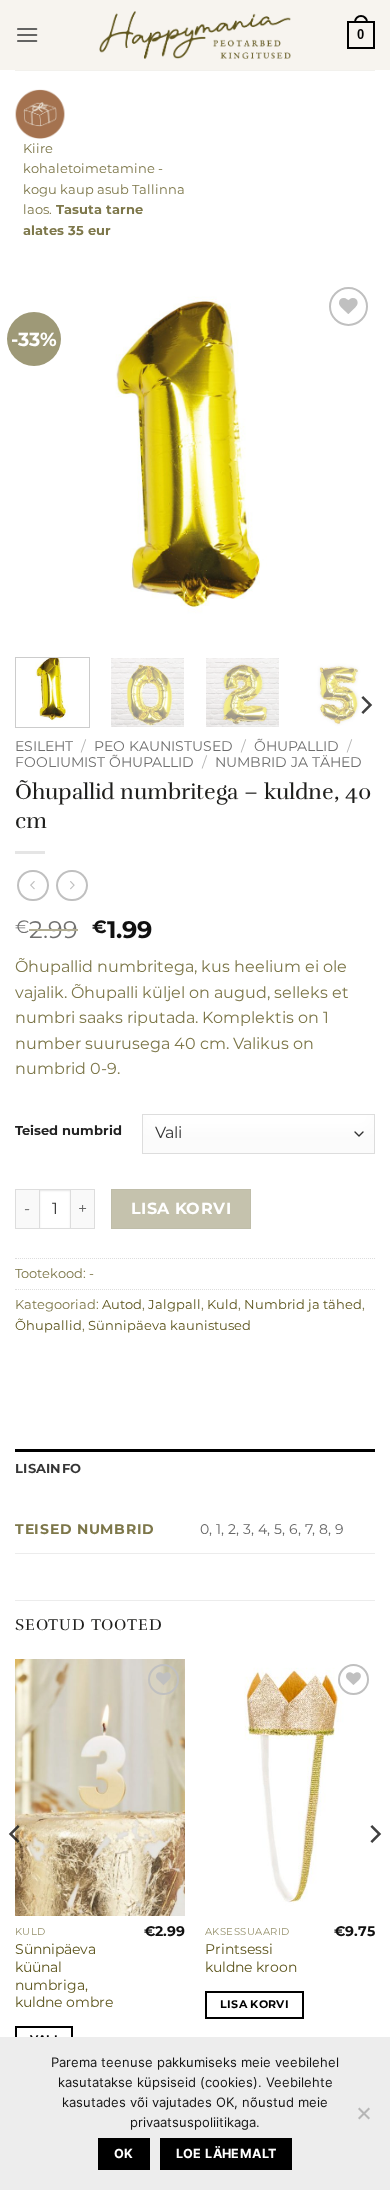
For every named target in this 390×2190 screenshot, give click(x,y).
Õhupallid (296, 746)
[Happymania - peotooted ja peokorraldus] (195, 35)
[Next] (343, 462)
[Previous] (47, 462)
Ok (124, 2153)
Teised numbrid (68, 1131)
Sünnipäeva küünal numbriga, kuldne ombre (64, 1975)
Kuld (222, 1304)
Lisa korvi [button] (254, 2004)
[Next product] (32, 885)
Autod (122, 1304)
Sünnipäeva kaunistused (169, 1325)
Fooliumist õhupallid (104, 762)
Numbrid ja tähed (288, 762)
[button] (27, 34)
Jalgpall (174, 1304)
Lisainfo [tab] (48, 1468)
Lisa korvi (181, 1208)
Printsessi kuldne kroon (251, 1958)
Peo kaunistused (163, 746)
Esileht (44, 746)
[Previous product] (71, 885)
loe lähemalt (226, 2153)
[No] (363, 2119)
